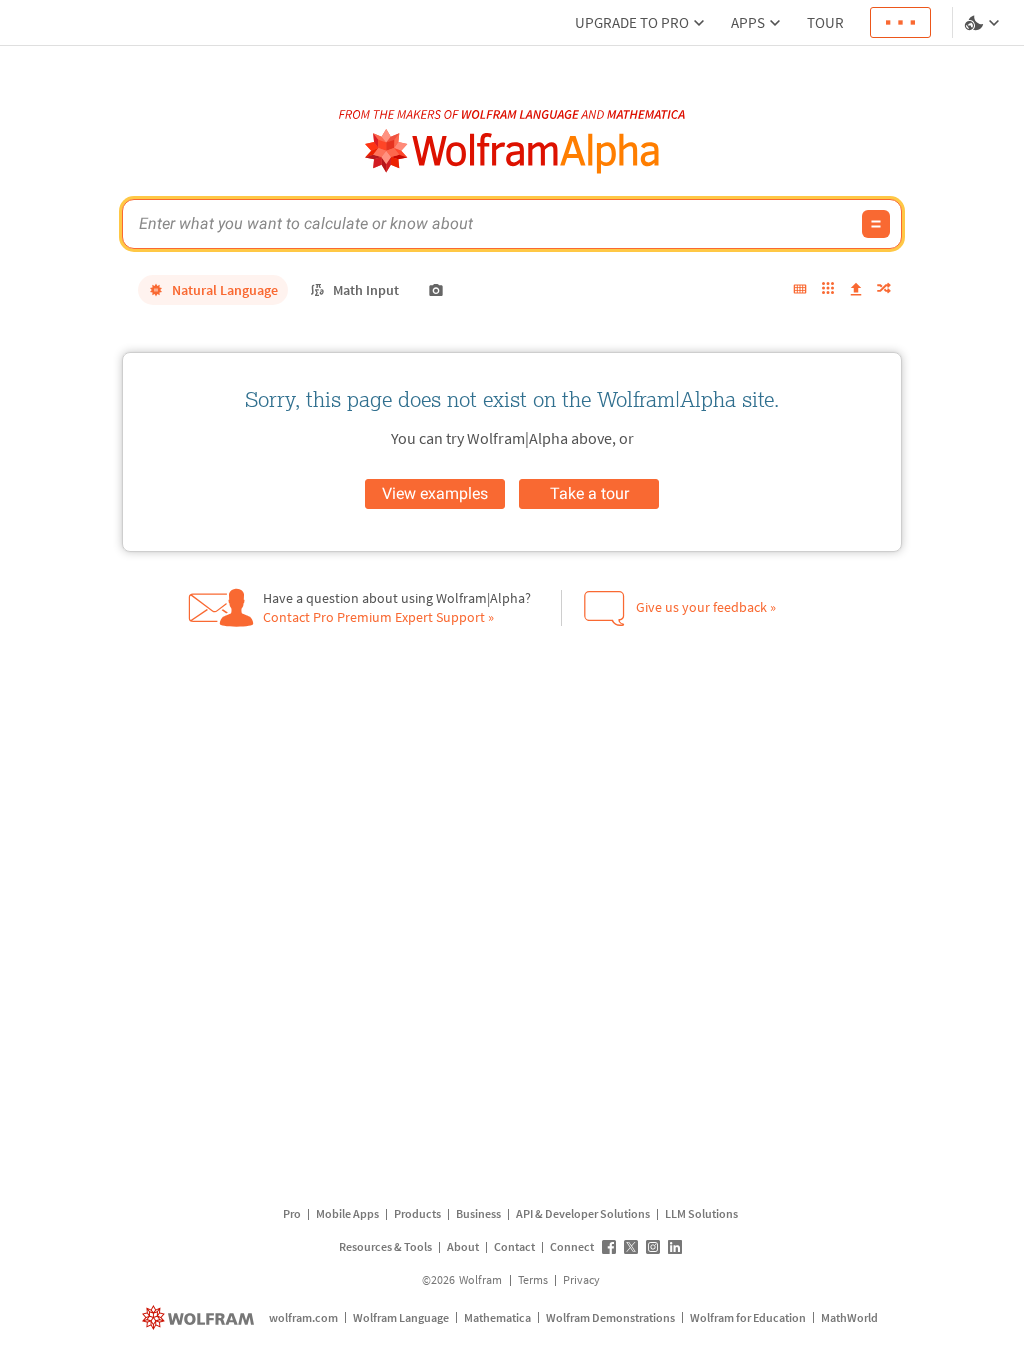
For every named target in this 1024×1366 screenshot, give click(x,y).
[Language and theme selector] (984, 23)
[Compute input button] (876, 224)
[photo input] (436, 290)
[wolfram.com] (200, 1317)
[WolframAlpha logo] (512, 151)
